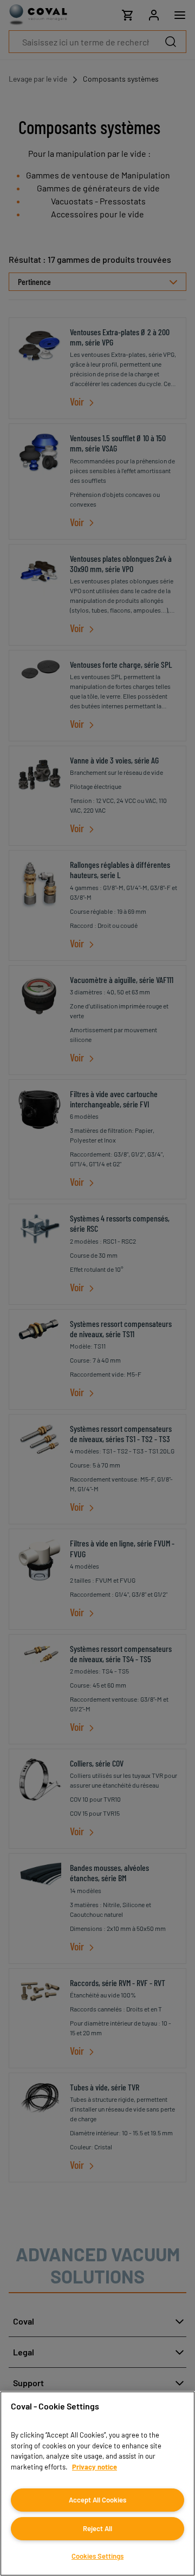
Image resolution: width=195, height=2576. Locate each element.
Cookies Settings (97, 2556)
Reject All (97, 2528)
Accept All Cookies (97, 2500)
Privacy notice (95, 2467)
